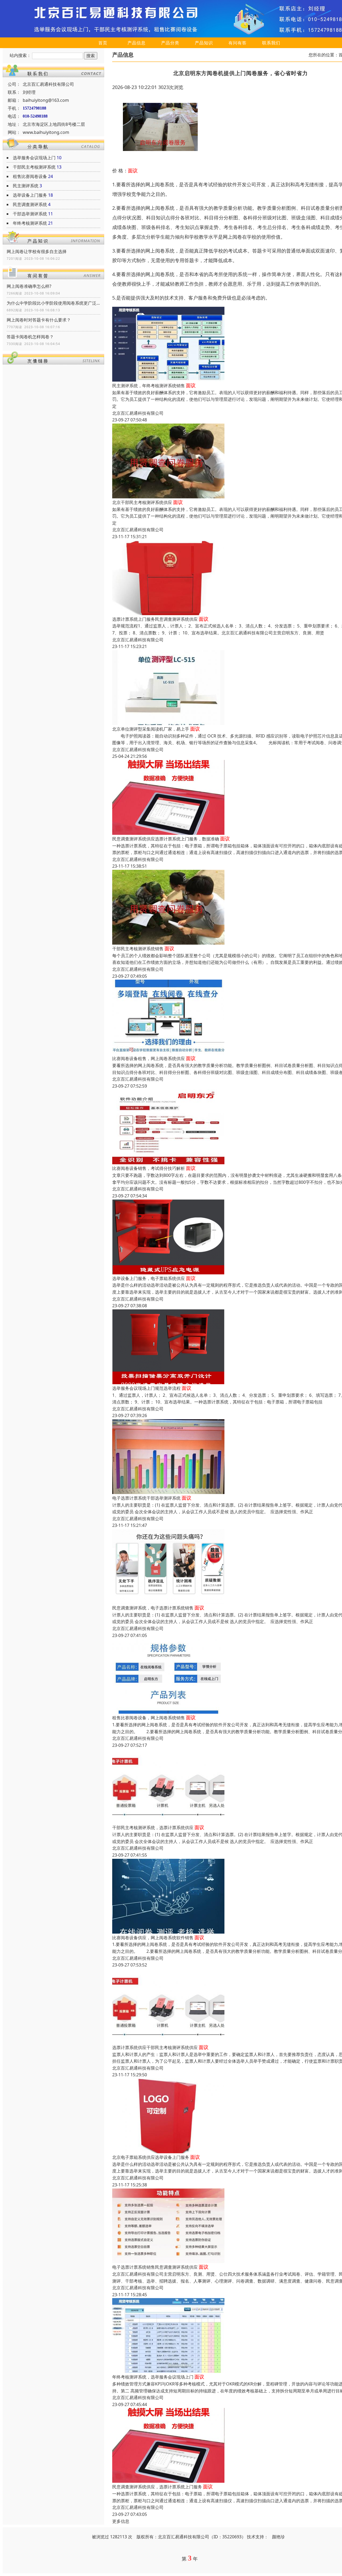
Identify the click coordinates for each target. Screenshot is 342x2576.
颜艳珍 (278, 2537)
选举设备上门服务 (30, 195)
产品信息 (137, 43)
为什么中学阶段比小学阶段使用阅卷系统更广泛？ (53, 303)
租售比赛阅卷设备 (30, 176)
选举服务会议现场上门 (34, 158)
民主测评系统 (26, 186)
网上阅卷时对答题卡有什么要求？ (39, 320)
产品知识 (204, 43)
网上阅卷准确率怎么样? (29, 286)
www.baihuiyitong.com (46, 132)
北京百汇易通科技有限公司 (138, 413)
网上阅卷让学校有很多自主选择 (37, 251)
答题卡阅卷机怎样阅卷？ (30, 337)
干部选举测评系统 (30, 214)
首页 (103, 43)
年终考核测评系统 (30, 223)
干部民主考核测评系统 (34, 167)
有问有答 (238, 43)
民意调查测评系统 (30, 204)
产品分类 (170, 43)
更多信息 (121, 2521)
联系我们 (271, 43)
